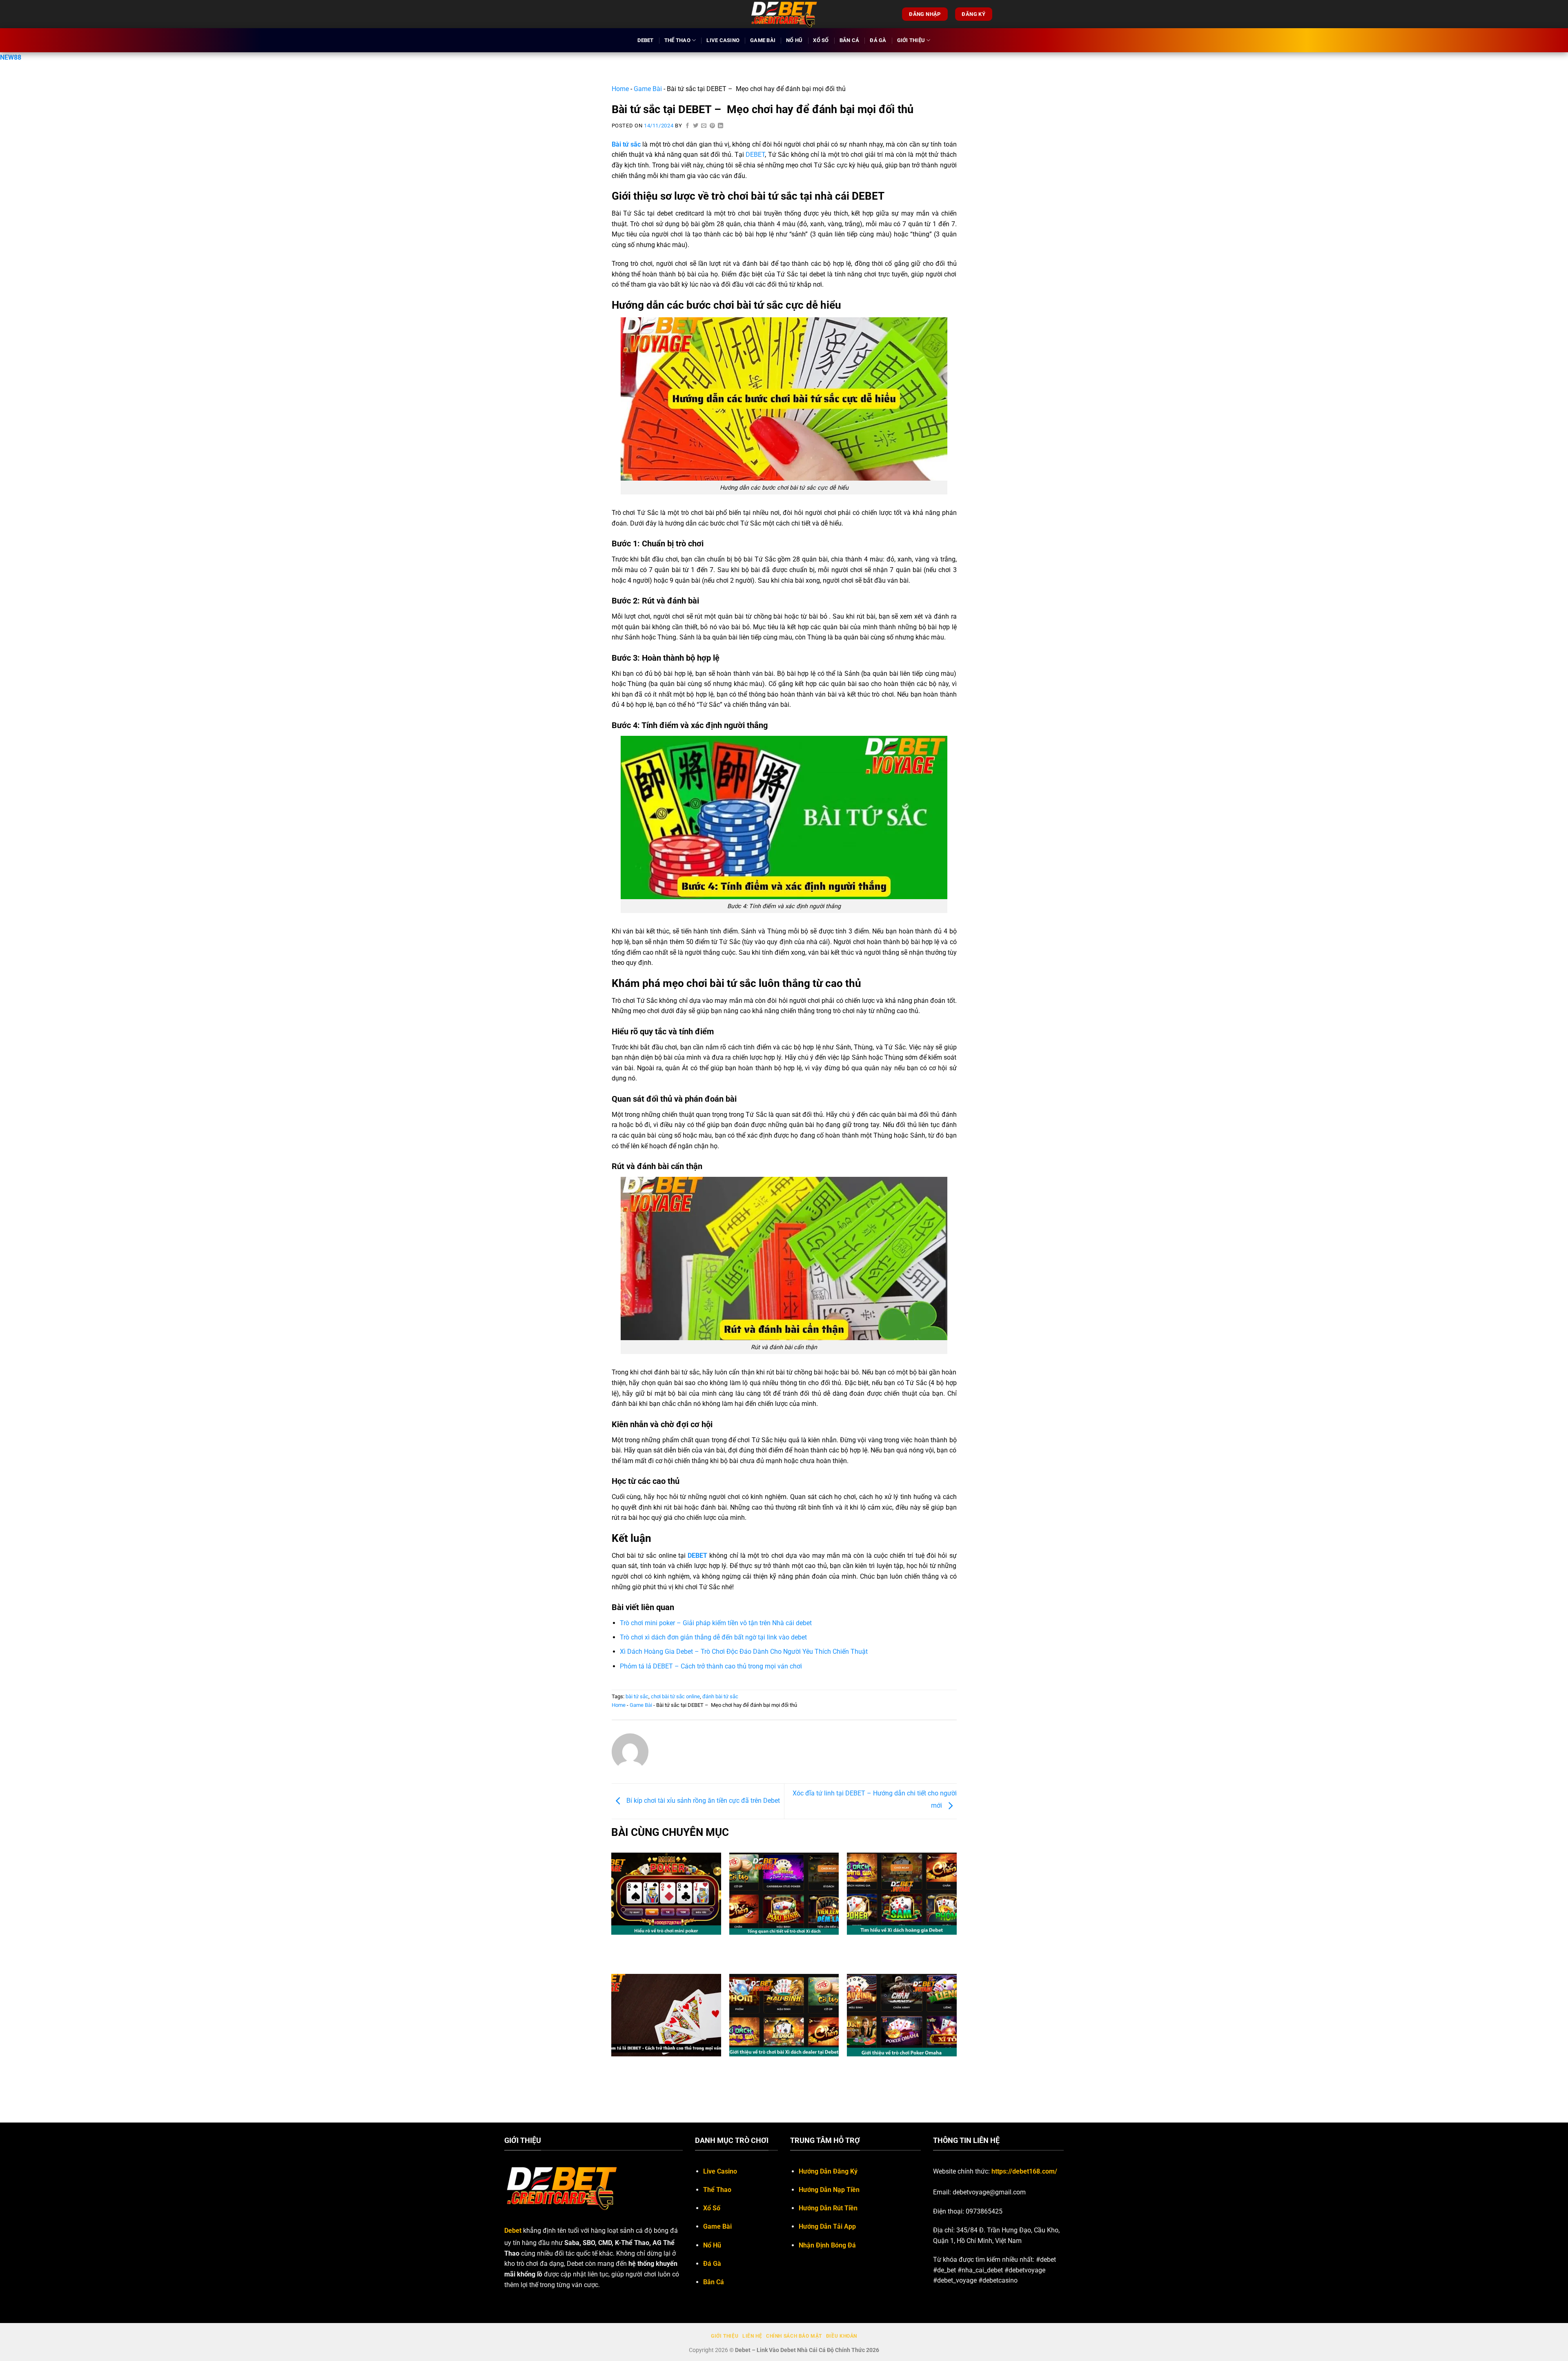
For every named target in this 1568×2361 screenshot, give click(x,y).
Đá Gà (878, 40)
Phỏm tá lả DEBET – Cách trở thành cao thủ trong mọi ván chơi (711, 1666)
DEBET (755, 155)
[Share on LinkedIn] (721, 126)
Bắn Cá (850, 40)
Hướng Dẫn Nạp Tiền (829, 2190)
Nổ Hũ (794, 40)
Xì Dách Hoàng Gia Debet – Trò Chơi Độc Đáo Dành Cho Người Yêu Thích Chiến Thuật (744, 1652)
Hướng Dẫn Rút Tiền (828, 2208)
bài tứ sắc (637, 1696)
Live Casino (723, 40)
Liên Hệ (752, 2336)
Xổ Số (821, 40)
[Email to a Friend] (704, 126)
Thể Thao (677, 40)
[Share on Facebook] (688, 126)
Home (620, 89)
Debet (645, 40)
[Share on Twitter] (696, 126)
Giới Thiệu (911, 40)
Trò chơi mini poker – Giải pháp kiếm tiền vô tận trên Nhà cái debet (716, 1623)
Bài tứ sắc (626, 144)
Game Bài (763, 40)
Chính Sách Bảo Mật (794, 2336)
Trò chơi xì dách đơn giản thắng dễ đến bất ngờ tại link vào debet (713, 1637)
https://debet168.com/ (1024, 2171)
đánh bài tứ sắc (720, 1696)
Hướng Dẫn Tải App (827, 2226)
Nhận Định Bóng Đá (827, 2245)
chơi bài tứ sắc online (675, 1696)
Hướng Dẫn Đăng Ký (828, 2171)
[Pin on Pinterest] (713, 126)
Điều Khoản (842, 2336)
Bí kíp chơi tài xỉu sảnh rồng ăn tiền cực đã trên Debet (702, 1801)
